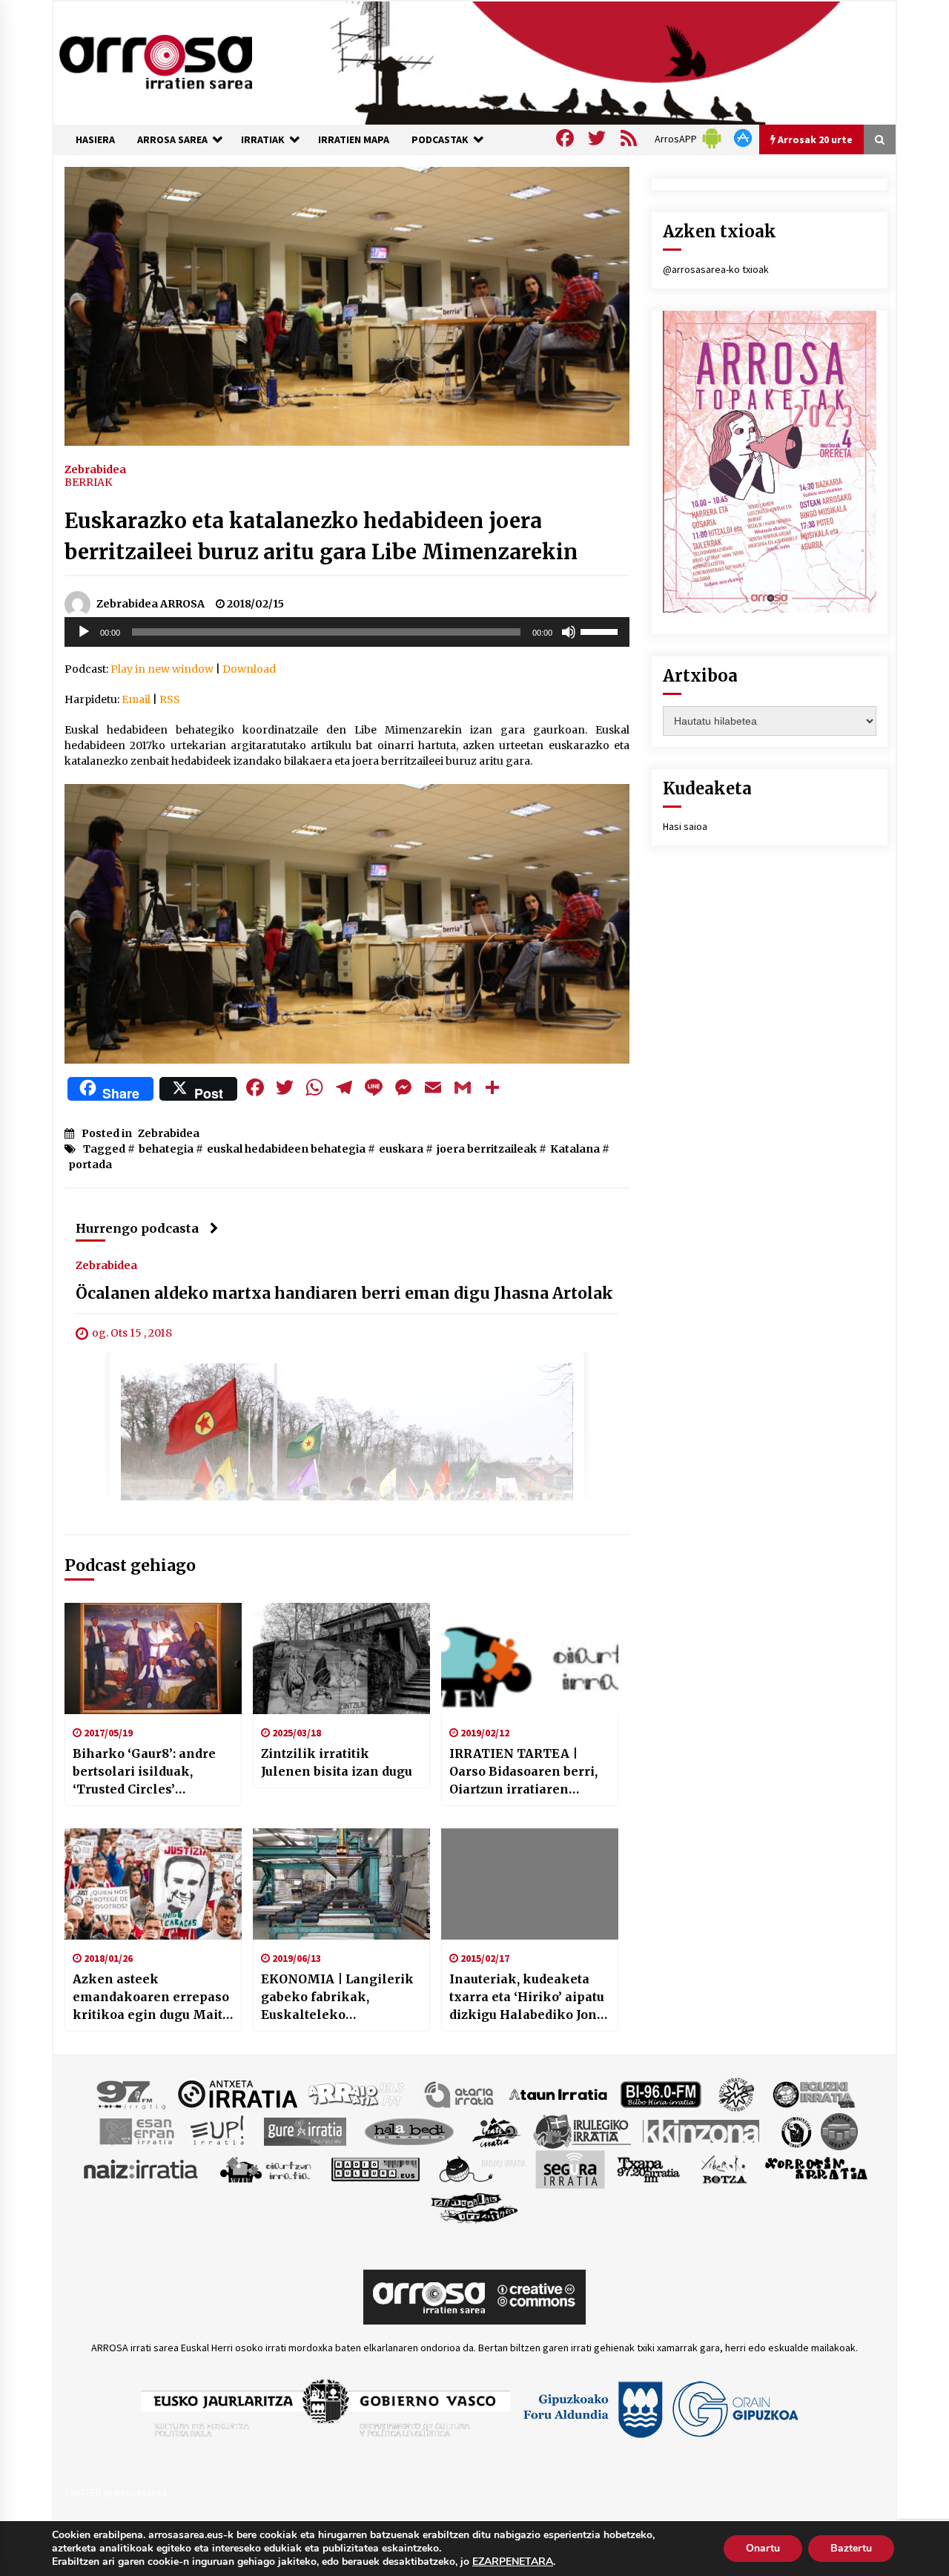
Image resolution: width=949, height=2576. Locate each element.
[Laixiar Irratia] (839, 2130)
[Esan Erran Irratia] (136, 2130)
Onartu (763, 2548)
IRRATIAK (263, 139)
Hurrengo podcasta (137, 1228)
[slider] (601, 630)
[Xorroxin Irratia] (816, 2168)
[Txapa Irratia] (648, 2168)
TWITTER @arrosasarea (116, 2492)
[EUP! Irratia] (218, 2130)
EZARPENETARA (513, 2562)
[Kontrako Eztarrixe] (795, 2130)
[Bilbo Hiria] (661, 2093)
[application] (347, 632)
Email (136, 699)
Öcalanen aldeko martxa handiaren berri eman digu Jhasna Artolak (344, 1293)
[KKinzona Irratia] (702, 2130)
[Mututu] (569, 632)
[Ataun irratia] (558, 2093)
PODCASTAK (440, 139)
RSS (170, 699)
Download (249, 669)
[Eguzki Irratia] (813, 2093)
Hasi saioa (685, 826)
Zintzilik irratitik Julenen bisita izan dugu (337, 1762)
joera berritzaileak (487, 1149)
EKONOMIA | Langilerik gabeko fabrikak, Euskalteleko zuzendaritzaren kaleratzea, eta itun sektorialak (337, 1997)
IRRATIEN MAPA (354, 139)
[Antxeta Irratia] (238, 2093)
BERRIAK (88, 482)
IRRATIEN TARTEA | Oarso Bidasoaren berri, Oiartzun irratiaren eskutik (523, 1772)
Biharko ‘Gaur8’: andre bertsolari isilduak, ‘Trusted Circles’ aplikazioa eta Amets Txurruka (144, 1772)
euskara (401, 1149)
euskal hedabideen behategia (286, 1149)
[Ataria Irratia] (460, 2093)
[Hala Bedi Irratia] (409, 2130)
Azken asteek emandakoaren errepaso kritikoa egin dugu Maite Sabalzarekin (151, 1997)
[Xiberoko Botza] (723, 2168)
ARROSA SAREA (172, 139)
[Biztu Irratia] (737, 2093)
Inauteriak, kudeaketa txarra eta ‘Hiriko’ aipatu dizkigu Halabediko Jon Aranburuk (527, 1997)
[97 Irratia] (132, 2093)
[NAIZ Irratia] (142, 2168)
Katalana (575, 1149)
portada (90, 1165)
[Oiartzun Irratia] (266, 2168)
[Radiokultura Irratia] (375, 2168)
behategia (166, 1149)
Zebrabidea (95, 469)
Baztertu (851, 2548)
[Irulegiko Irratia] (582, 2130)
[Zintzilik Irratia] (475, 2206)
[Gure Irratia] (305, 2130)
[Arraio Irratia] (357, 2093)
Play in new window (162, 669)
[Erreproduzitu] (84, 632)
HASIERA (95, 139)
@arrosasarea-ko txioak (716, 269)
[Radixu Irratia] (482, 2168)
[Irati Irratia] (497, 2130)
